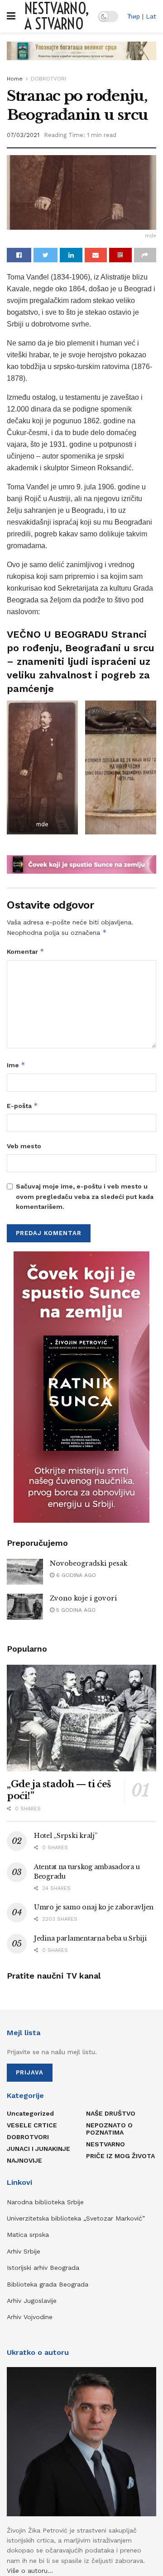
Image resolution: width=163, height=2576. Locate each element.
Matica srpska (28, 2235)
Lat (151, 16)
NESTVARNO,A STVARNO (57, 16)
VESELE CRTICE (32, 2125)
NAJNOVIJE (24, 2160)
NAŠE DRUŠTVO (111, 2113)
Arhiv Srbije (24, 2251)
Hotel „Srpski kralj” (65, 1836)
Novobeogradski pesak (89, 1563)
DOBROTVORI (48, 79)
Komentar (26, 951)
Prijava (30, 2072)
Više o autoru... (30, 2571)
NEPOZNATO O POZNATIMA (109, 2129)
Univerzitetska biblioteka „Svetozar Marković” (76, 2218)
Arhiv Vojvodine (30, 2317)
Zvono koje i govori (83, 1598)
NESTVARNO (105, 2144)
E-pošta (22, 1106)
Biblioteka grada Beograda (48, 2284)
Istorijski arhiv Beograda (43, 2268)
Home (15, 79)
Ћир (134, 16)
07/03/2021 (23, 135)
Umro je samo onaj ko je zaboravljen (94, 1907)
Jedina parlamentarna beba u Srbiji (90, 1938)
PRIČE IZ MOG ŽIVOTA (120, 2156)
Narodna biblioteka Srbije (45, 2202)
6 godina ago (75, 1575)
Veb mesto (24, 1146)
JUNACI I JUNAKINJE (38, 2149)
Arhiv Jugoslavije (32, 2301)
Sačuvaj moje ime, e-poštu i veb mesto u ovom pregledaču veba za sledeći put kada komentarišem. (85, 1196)
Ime (16, 1065)
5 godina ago (75, 1610)
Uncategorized (30, 2113)
